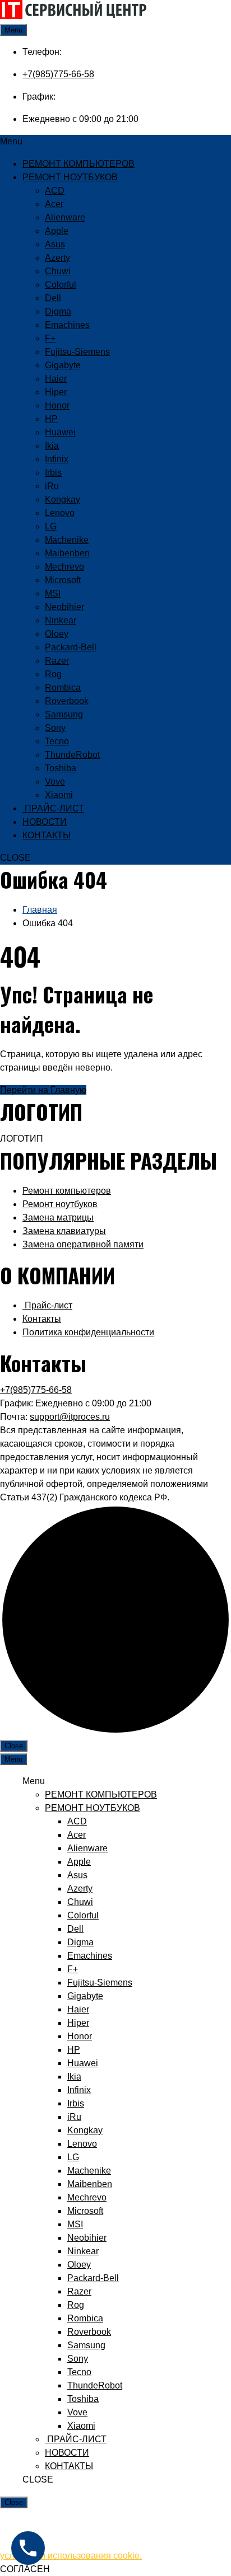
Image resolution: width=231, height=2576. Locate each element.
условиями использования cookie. (71, 2556)
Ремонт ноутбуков (60, 1204)
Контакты (42, 1319)
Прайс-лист (47, 1305)
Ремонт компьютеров (67, 1191)
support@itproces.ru (70, 1417)
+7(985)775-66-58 (58, 74)
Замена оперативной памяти (83, 1244)
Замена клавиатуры (64, 1231)
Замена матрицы (58, 1217)
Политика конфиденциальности (88, 1332)
